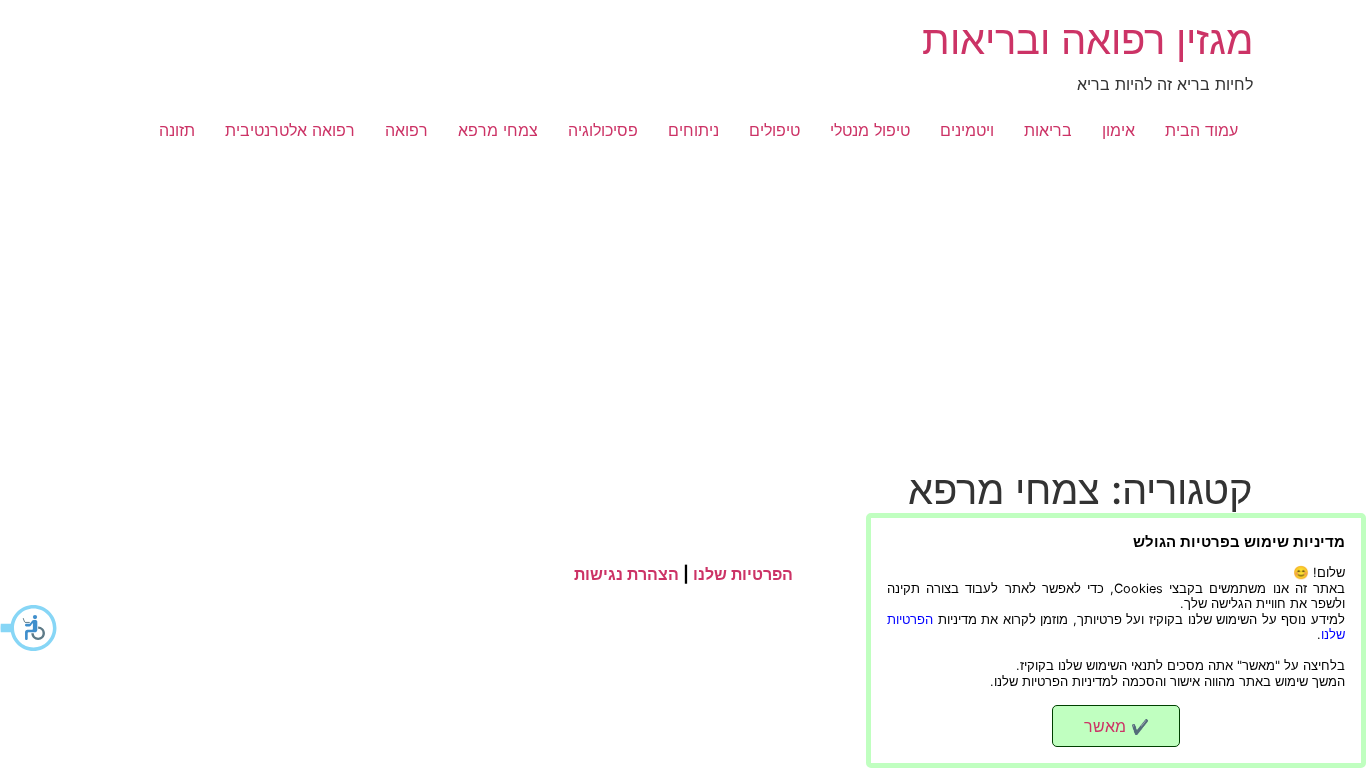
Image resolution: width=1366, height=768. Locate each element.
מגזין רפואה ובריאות (1087, 39)
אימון (1118, 130)
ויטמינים (967, 130)
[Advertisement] (683, 316)
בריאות (1048, 130)
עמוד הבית (1201, 130)
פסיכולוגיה (603, 130)
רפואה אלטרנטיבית (290, 130)
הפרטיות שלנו (743, 574)
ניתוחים (693, 130)
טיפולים (774, 130)
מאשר (1116, 726)
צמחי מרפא (498, 130)
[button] (30, 628)
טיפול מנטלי (870, 130)
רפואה (406, 130)
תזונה (177, 130)
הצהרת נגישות (626, 574)
